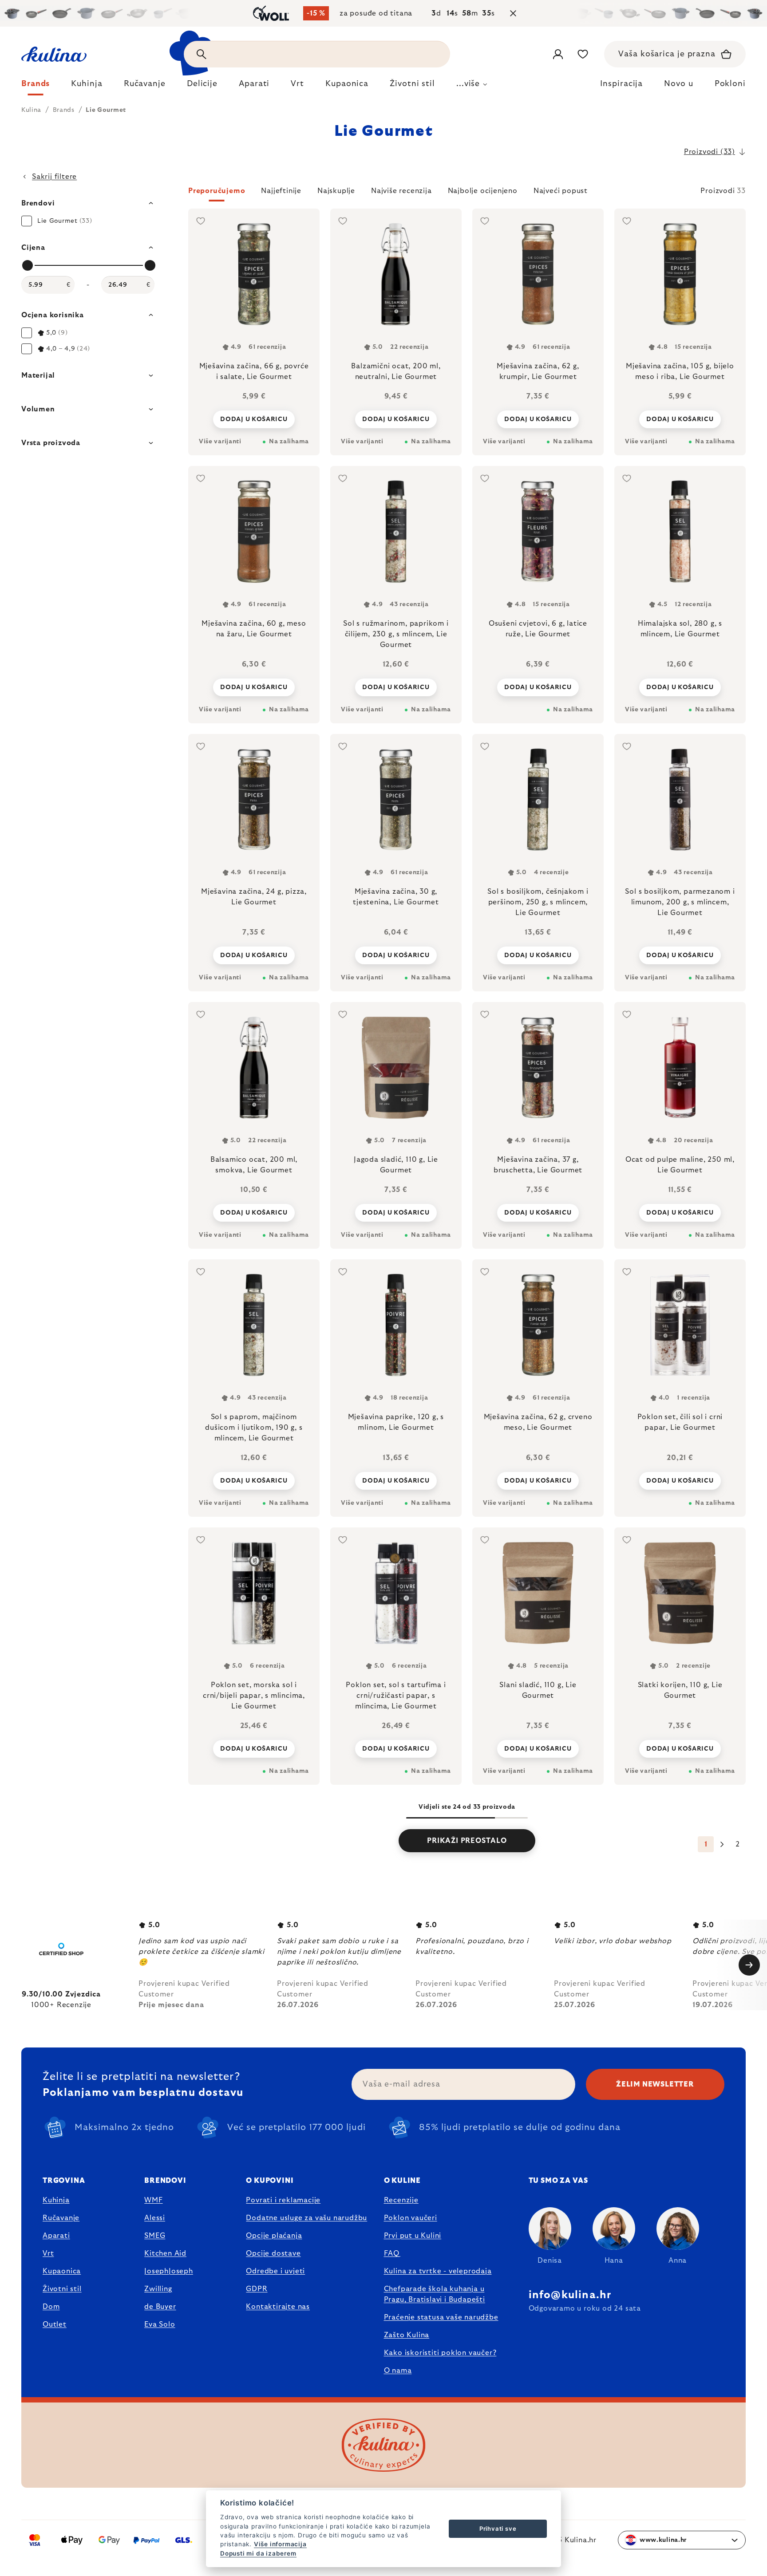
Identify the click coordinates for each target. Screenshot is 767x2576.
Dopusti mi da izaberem (258, 2553)
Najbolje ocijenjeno (483, 191)
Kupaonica (62, 2271)
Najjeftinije (281, 191)
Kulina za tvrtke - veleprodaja (438, 2271)
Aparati (56, 2236)
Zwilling (158, 2289)
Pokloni (730, 84)
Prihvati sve (498, 2529)
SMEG (155, 2236)
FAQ (392, 2253)
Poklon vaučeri (411, 2218)
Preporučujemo (217, 191)
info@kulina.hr (570, 2295)
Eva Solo (160, 2324)
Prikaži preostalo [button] (467, 1841)
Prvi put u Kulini (413, 2236)
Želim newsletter (655, 2084)
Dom (51, 2307)
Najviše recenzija (401, 191)
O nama (398, 2371)
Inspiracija (621, 84)
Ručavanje (61, 2218)
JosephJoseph (169, 2271)
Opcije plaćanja (274, 2236)
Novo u (678, 84)
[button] (467, 193)
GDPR (257, 2289)
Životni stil (62, 2289)
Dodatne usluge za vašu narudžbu (306, 2218)
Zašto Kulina (407, 2335)
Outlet (55, 2324)
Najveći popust (561, 191)
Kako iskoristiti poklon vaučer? (440, 2353)
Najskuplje (336, 191)
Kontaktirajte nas (278, 2307)
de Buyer (160, 2307)
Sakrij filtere (54, 177)
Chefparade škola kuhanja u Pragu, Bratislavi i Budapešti (435, 2294)
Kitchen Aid (165, 2253)
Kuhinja (56, 2200)
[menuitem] (36, 86)
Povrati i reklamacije (283, 2200)
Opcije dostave (273, 2253)
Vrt (48, 2253)
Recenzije (401, 2200)
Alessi (155, 2218)
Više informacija (280, 2544)
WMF (153, 2200)
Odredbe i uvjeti (275, 2271)
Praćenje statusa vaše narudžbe (441, 2317)
